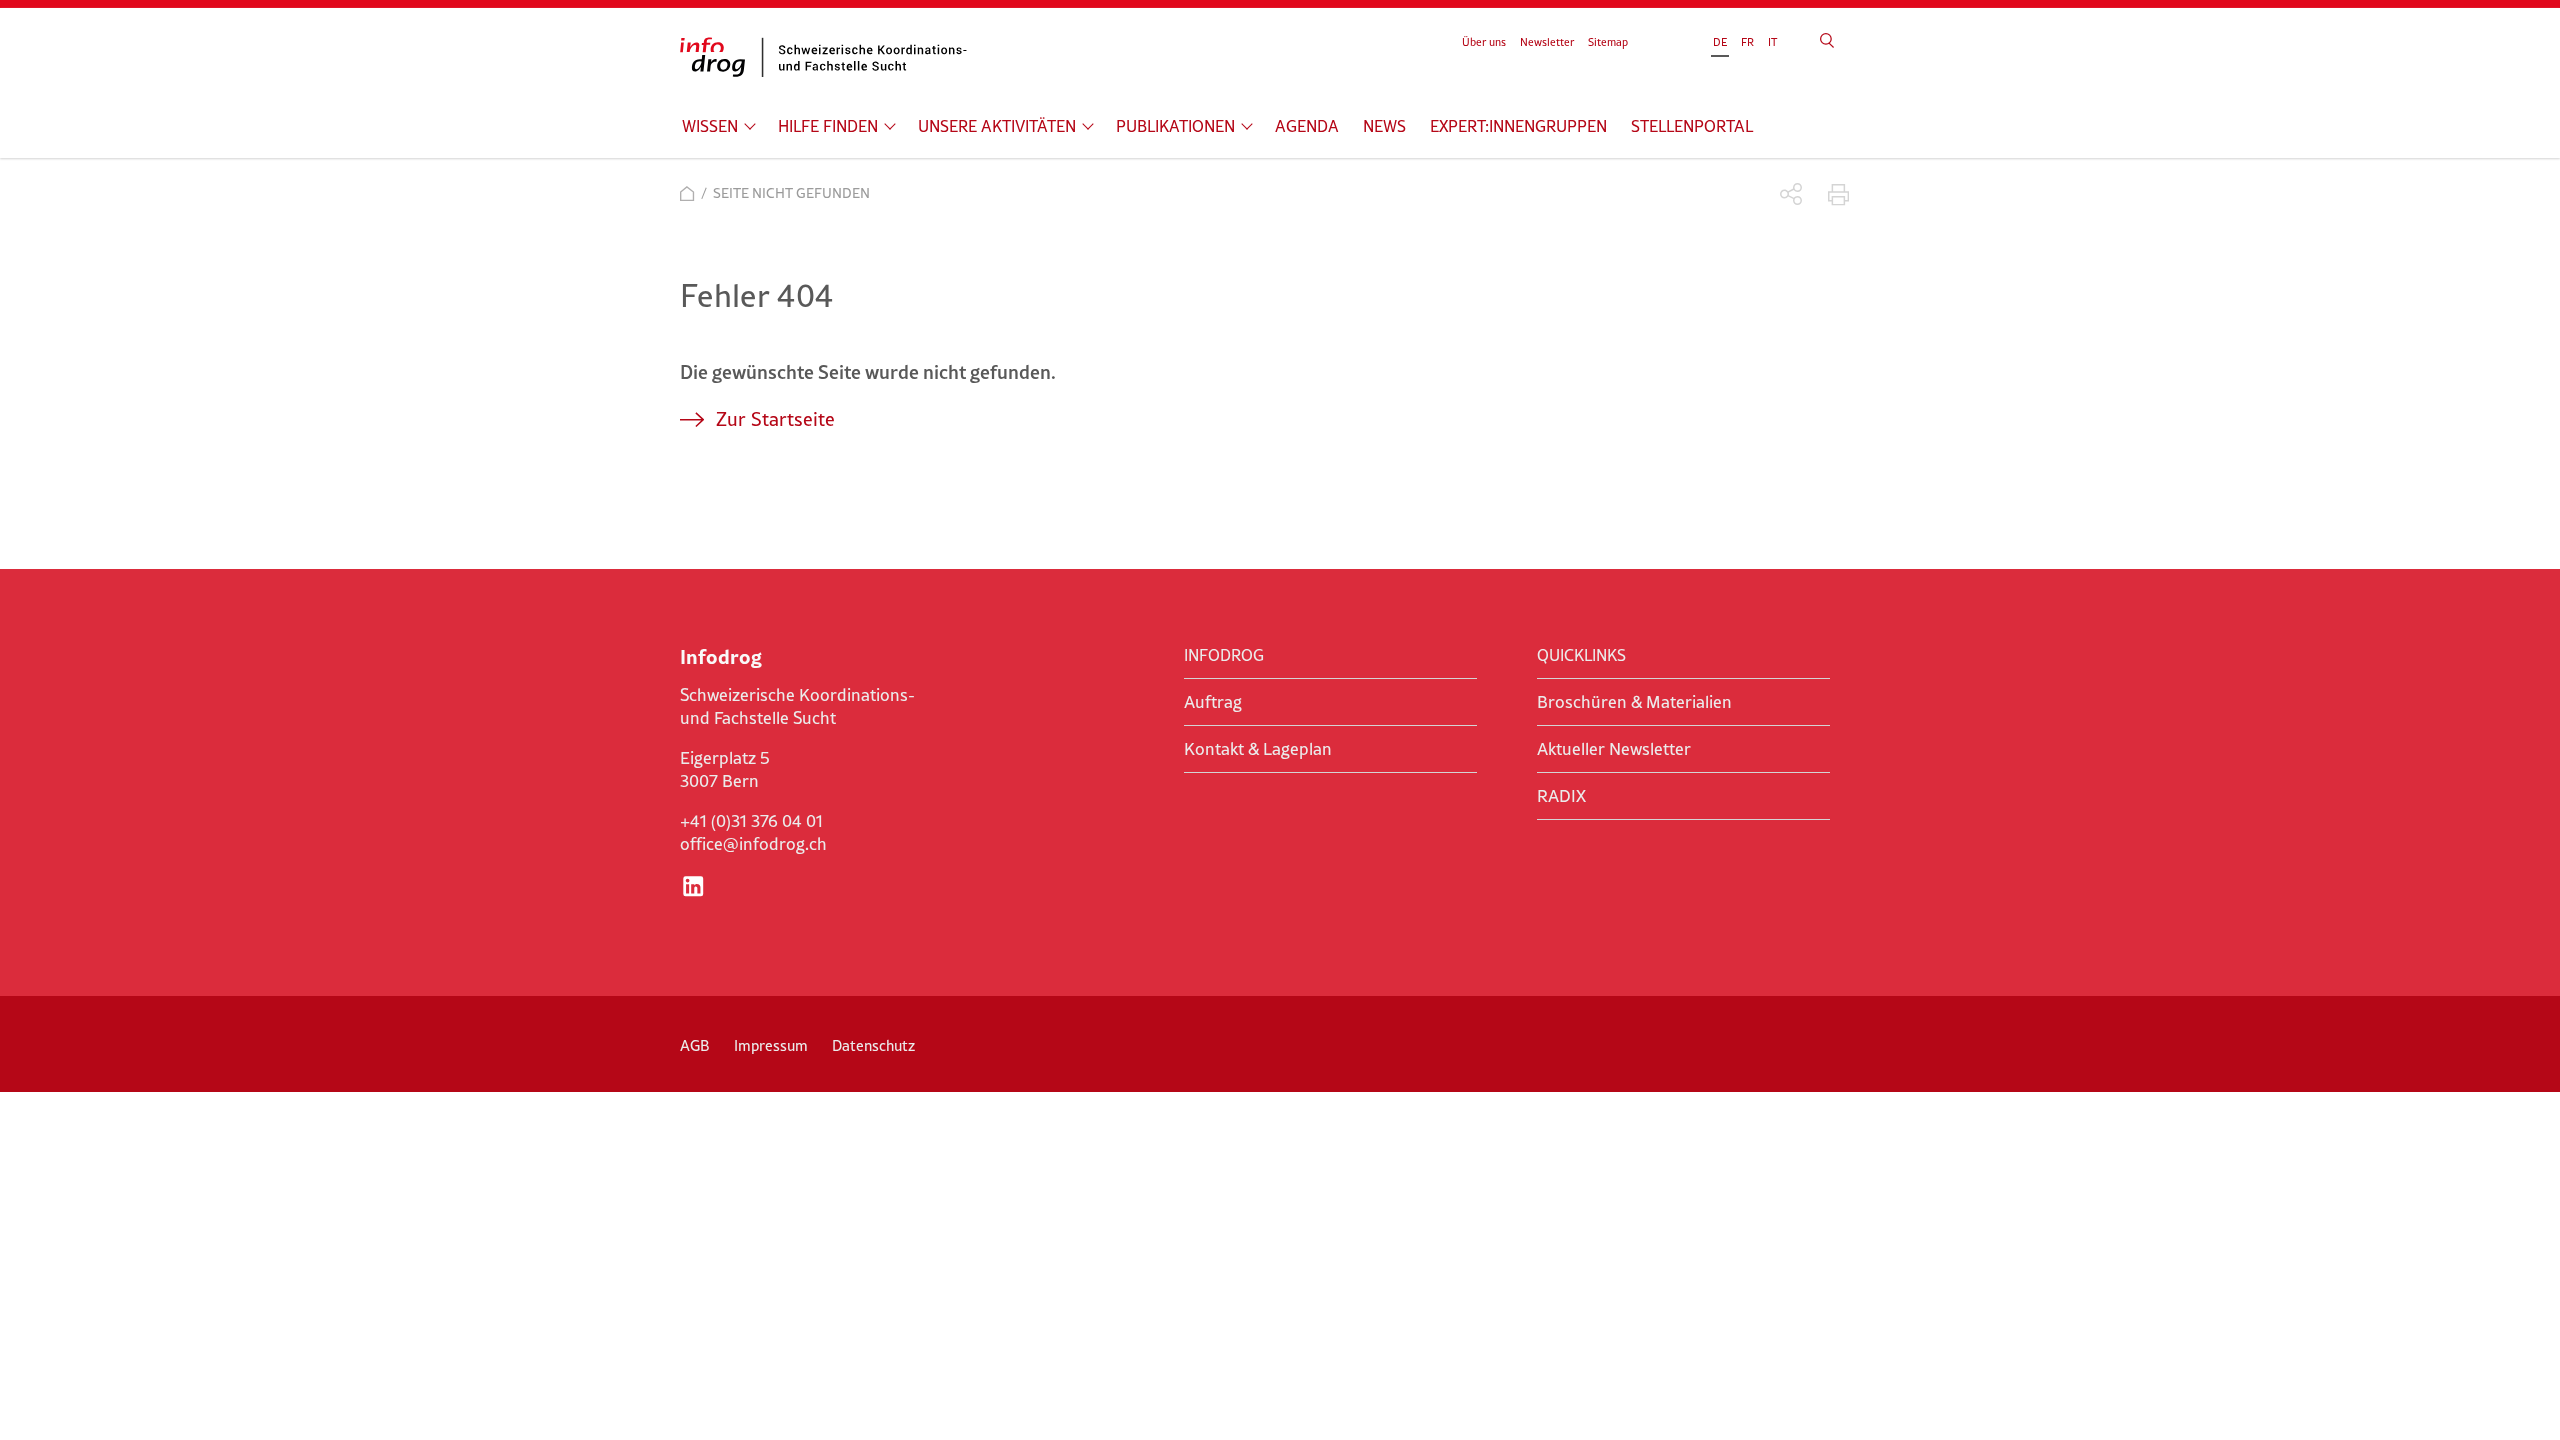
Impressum (771, 1045)
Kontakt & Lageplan (1258, 749)
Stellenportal (1692, 126)
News (1384, 126)
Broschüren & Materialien (1634, 702)
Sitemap (1608, 42)
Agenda (1307, 126)
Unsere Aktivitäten (997, 126)
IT (1772, 42)
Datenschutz (873, 1045)
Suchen (1827, 40)
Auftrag (1213, 702)
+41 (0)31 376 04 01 (751, 821)
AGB (695, 1045)
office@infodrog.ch (753, 844)
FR (1747, 42)
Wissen (710, 126)
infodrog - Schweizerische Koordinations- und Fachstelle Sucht (830, 57)
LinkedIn (693, 886)
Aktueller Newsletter (1614, 749)
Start (687, 193)
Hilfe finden (828, 126)
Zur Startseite (775, 419)
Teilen (1791, 194)
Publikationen (1175, 126)
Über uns (1484, 42)
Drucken (1838, 194)
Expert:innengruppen (1518, 126)
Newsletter (1547, 42)
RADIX (1561, 796)
